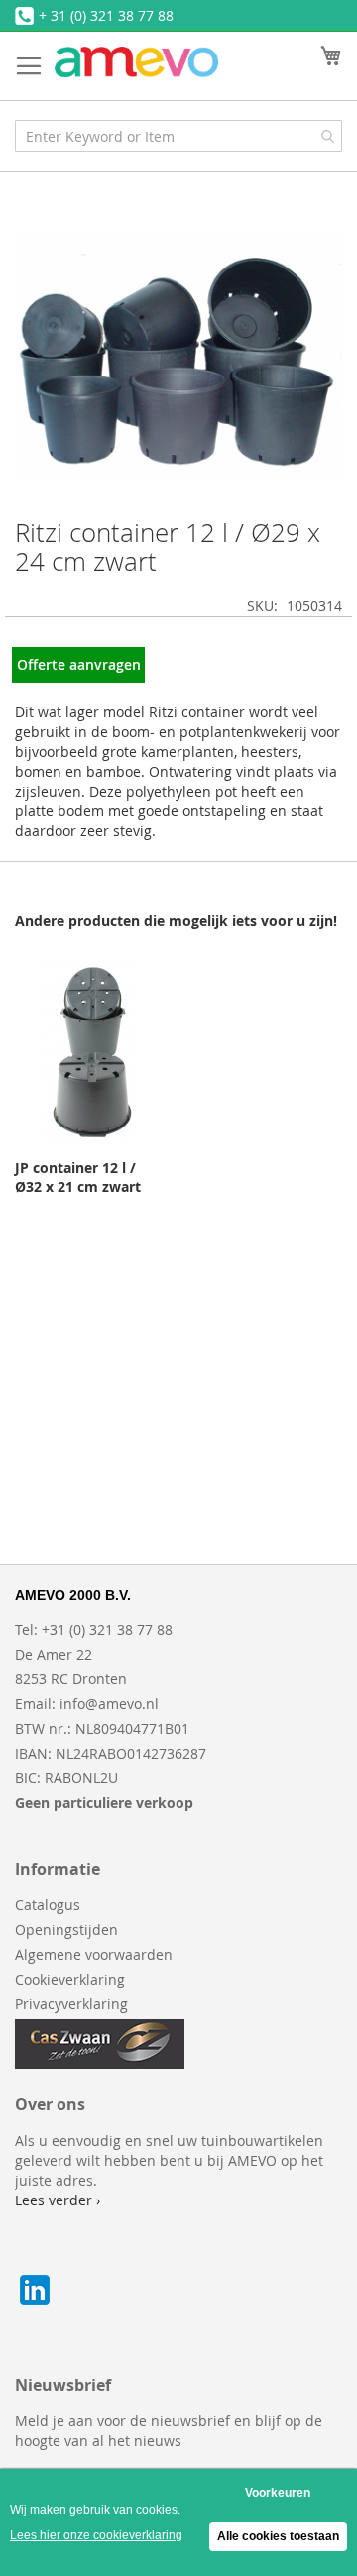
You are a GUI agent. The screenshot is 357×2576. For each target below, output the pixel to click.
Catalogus (48, 1905)
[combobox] (178, 136)
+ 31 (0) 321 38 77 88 (106, 15)
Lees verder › (58, 2200)
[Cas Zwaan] (100, 2063)
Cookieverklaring (70, 1979)
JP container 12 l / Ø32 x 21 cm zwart (78, 1177)
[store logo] (136, 62)
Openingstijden (66, 1930)
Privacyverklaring (71, 2004)
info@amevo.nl (109, 1704)
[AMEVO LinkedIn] (35, 2304)
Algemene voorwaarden (94, 1954)
